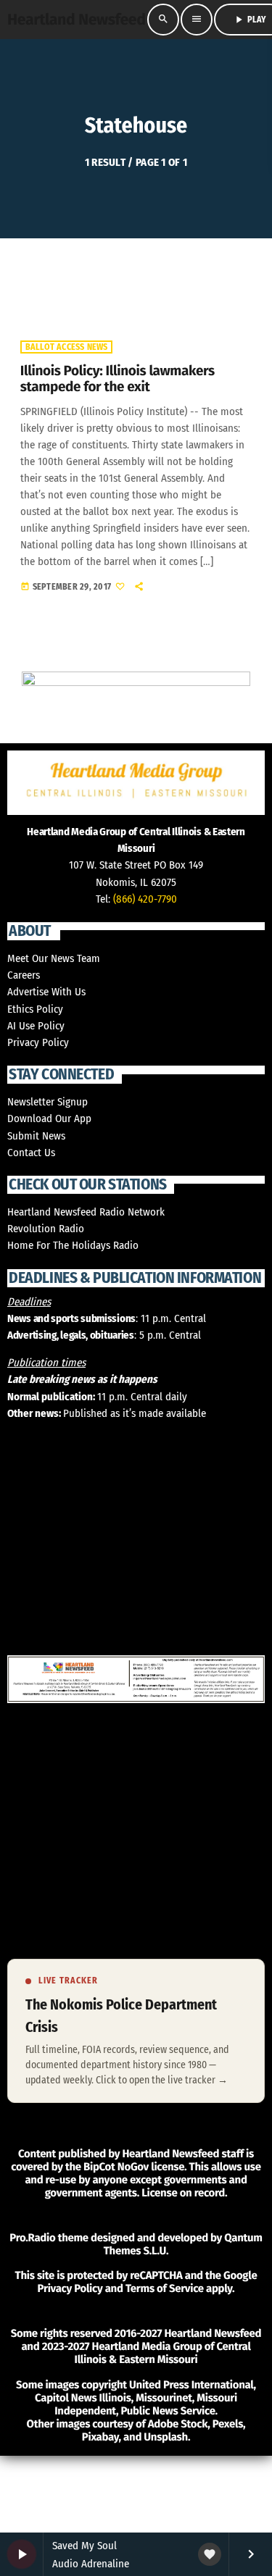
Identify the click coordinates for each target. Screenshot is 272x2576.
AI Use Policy (36, 1026)
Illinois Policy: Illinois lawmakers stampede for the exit (118, 380)
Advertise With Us (46, 992)
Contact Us (31, 1153)
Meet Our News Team (54, 958)
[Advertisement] (109, 2522)
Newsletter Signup (48, 1102)
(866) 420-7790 (145, 899)
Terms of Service (165, 2288)
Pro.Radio (32, 2238)
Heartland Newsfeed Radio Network (86, 1212)
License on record (183, 2193)
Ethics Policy (35, 1009)
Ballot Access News (67, 347)
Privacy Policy (38, 1042)
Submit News (36, 1136)
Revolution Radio (46, 1229)
